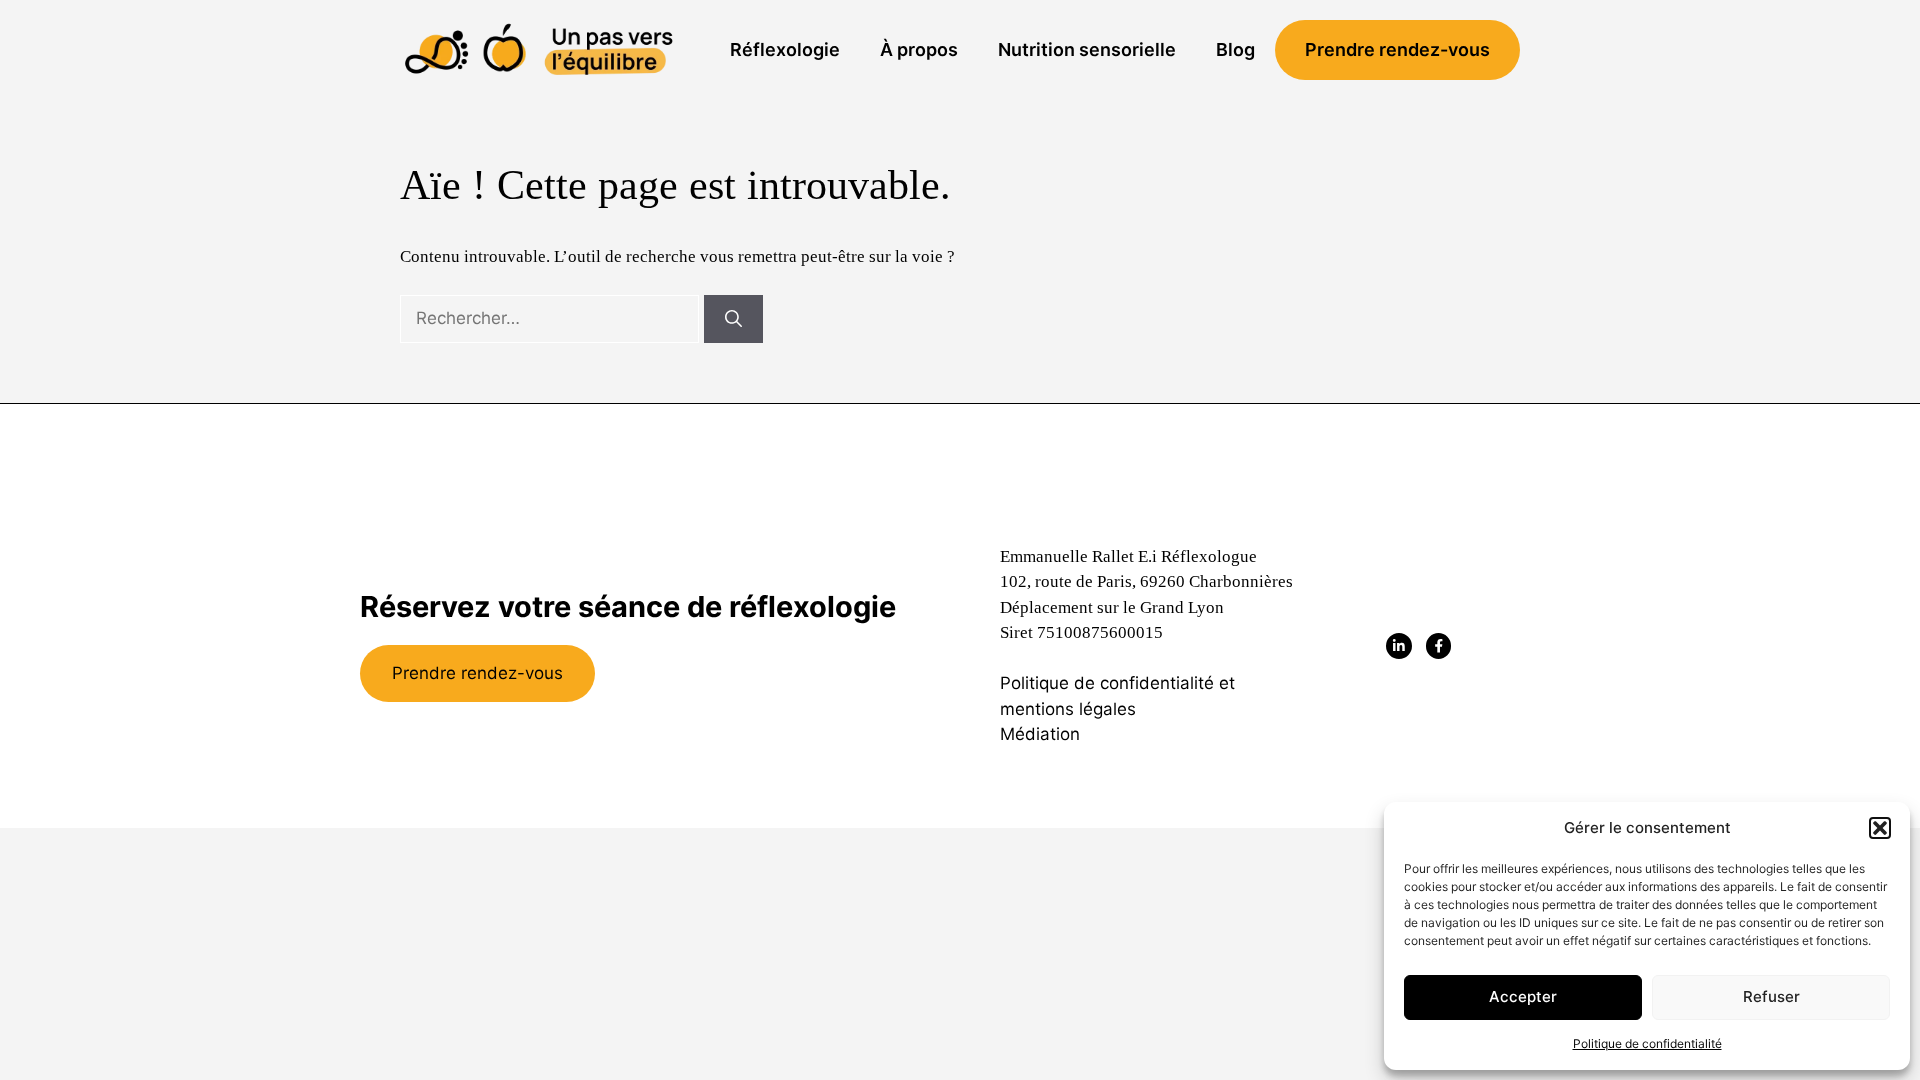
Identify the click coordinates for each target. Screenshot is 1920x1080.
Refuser (1771, 996)
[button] (1880, 828)
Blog (1235, 49)
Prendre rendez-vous (1397, 49)
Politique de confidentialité (1647, 1043)
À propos (919, 49)
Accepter (1523, 996)
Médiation (1040, 734)
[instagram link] (1399, 646)
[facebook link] (1439, 646)
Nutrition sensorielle (1087, 49)
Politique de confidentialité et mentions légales (1117, 696)
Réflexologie (785, 49)
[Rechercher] (733, 319)
